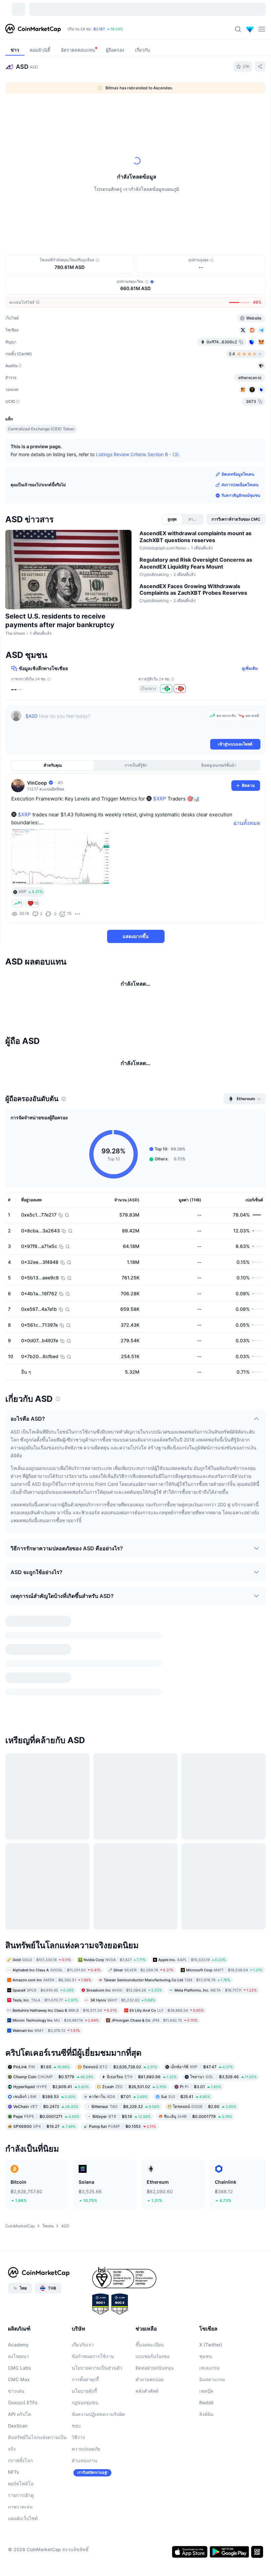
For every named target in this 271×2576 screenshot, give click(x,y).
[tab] (74, 112)
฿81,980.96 (142, 2069)
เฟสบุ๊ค (206, 2384)
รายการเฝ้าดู (21, 2488)
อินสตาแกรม (212, 2372)
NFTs (14, 2465)
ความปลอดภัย (86, 2442)
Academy (18, 2337)
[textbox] (115, 724)
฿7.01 (118, 2089)
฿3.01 (200, 2079)
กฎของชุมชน (85, 2395)
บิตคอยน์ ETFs (23, 2395)
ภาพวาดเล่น (20, 2499)
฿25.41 (186, 2089)
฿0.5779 (53, 2069)
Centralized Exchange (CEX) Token (41, 429)
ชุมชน (206, 2349)
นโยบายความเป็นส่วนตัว (97, 2361)
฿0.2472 (46, 2099)
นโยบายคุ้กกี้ (84, 2384)
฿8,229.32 (126, 2099)
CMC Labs (19, 2361)
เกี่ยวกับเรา (83, 2337)
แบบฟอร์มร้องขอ (153, 2349)
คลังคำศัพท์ (147, 2384)
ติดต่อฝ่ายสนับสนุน (155, 2361)
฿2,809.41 (51, 2079)
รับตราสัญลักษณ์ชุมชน (241, 495)
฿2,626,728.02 (120, 2060)
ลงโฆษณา (19, 2349)
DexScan (18, 2418)
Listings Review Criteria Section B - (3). (138, 454)
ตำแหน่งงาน (84, 2453)
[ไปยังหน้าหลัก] (33, 29)
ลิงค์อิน (206, 2407)
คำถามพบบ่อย (150, 2372)
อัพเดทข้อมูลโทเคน (238, 474)
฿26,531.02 (134, 2079)
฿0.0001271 (46, 2109)
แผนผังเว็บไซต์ (23, 2511)
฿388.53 (44, 2089)
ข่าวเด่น (16, 2384)
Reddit (206, 2395)
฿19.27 (44, 2119)
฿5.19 (122, 2109)
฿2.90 (205, 2099)
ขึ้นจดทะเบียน (150, 2337)
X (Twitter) (211, 2337)
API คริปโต (19, 2407)
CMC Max (19, 2372)
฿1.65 (41, 2060)
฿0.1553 (122, 2119)
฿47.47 (202, 2060)
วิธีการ (78, 2430)
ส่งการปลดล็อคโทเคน (240, 485)
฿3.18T (99, 29)
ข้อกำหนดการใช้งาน (93, 2349)
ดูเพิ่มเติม (250, 668)
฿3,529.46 (223, 2069)
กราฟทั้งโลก (20, 2453)
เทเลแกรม (210, 2361)
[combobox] (154, 112)
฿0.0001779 (198, 2109)
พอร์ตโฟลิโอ (21, 2476)
